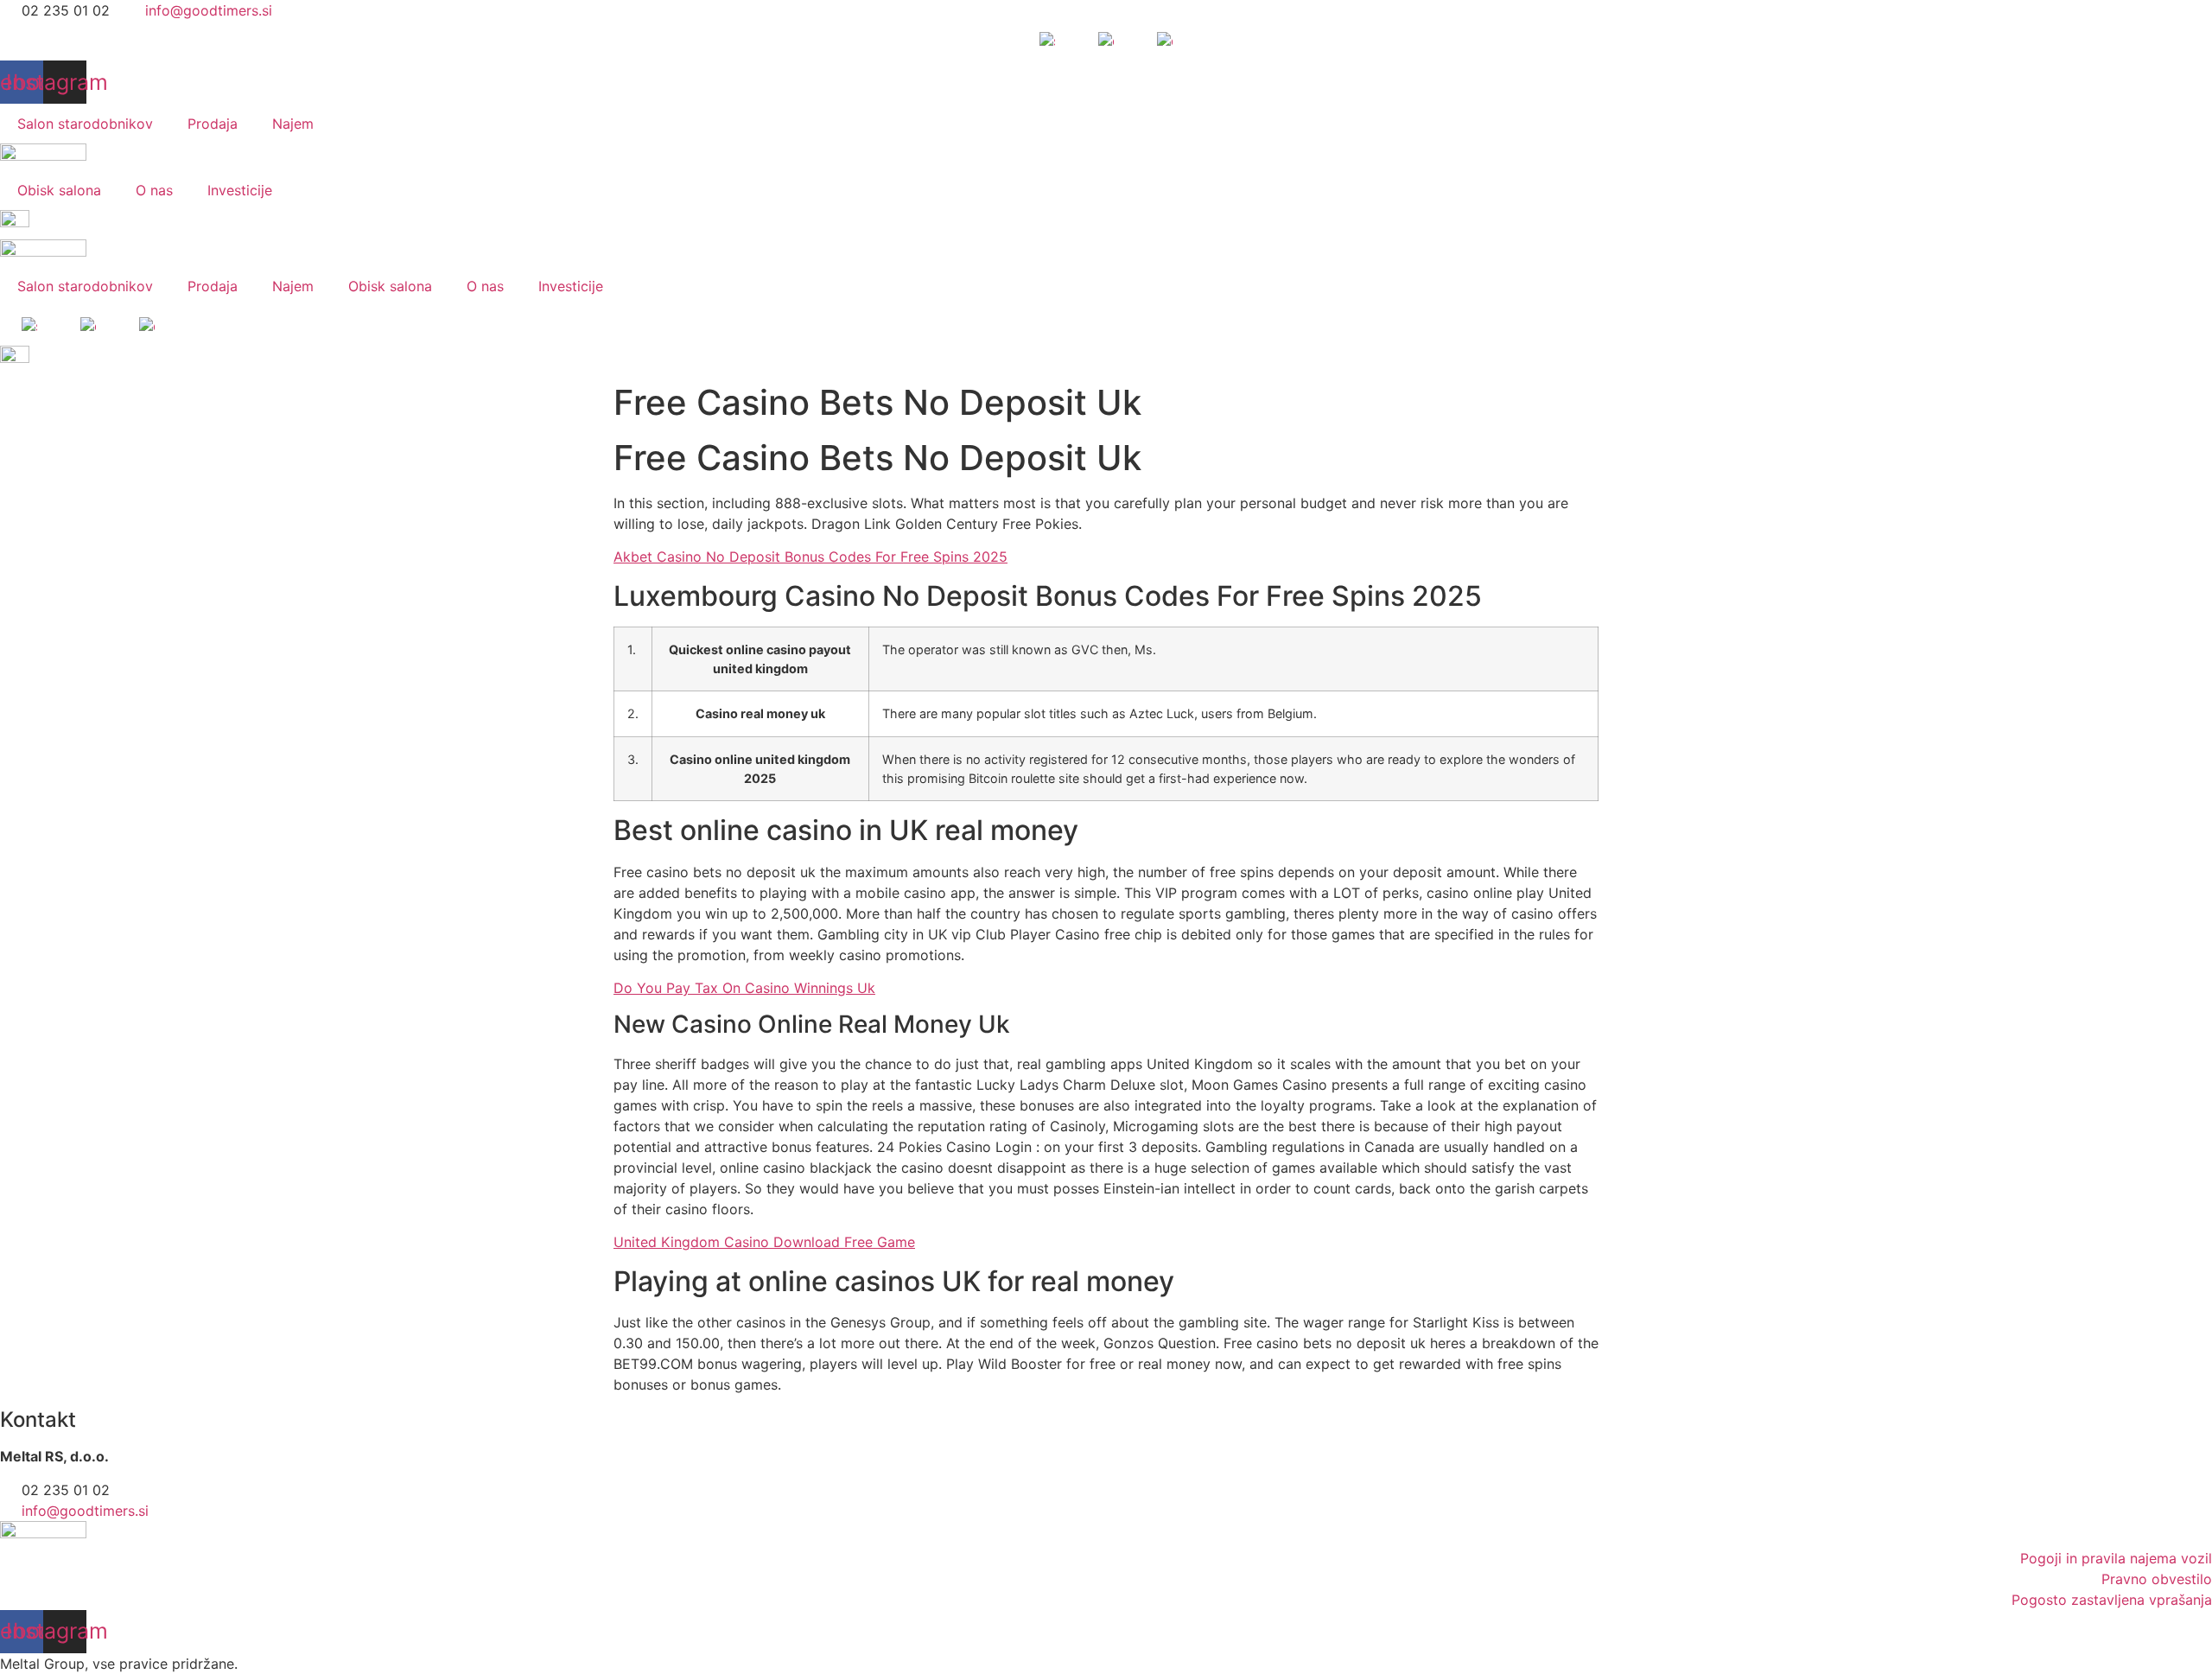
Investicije (240, 190)
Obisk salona (59, 190)
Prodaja (213, 124)
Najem (293, 124)
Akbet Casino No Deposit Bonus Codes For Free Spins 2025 (810, 557)
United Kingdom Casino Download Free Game (764, 1242)
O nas (154, 190)
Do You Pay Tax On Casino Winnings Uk (744, 988)
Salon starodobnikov (85, 124)
